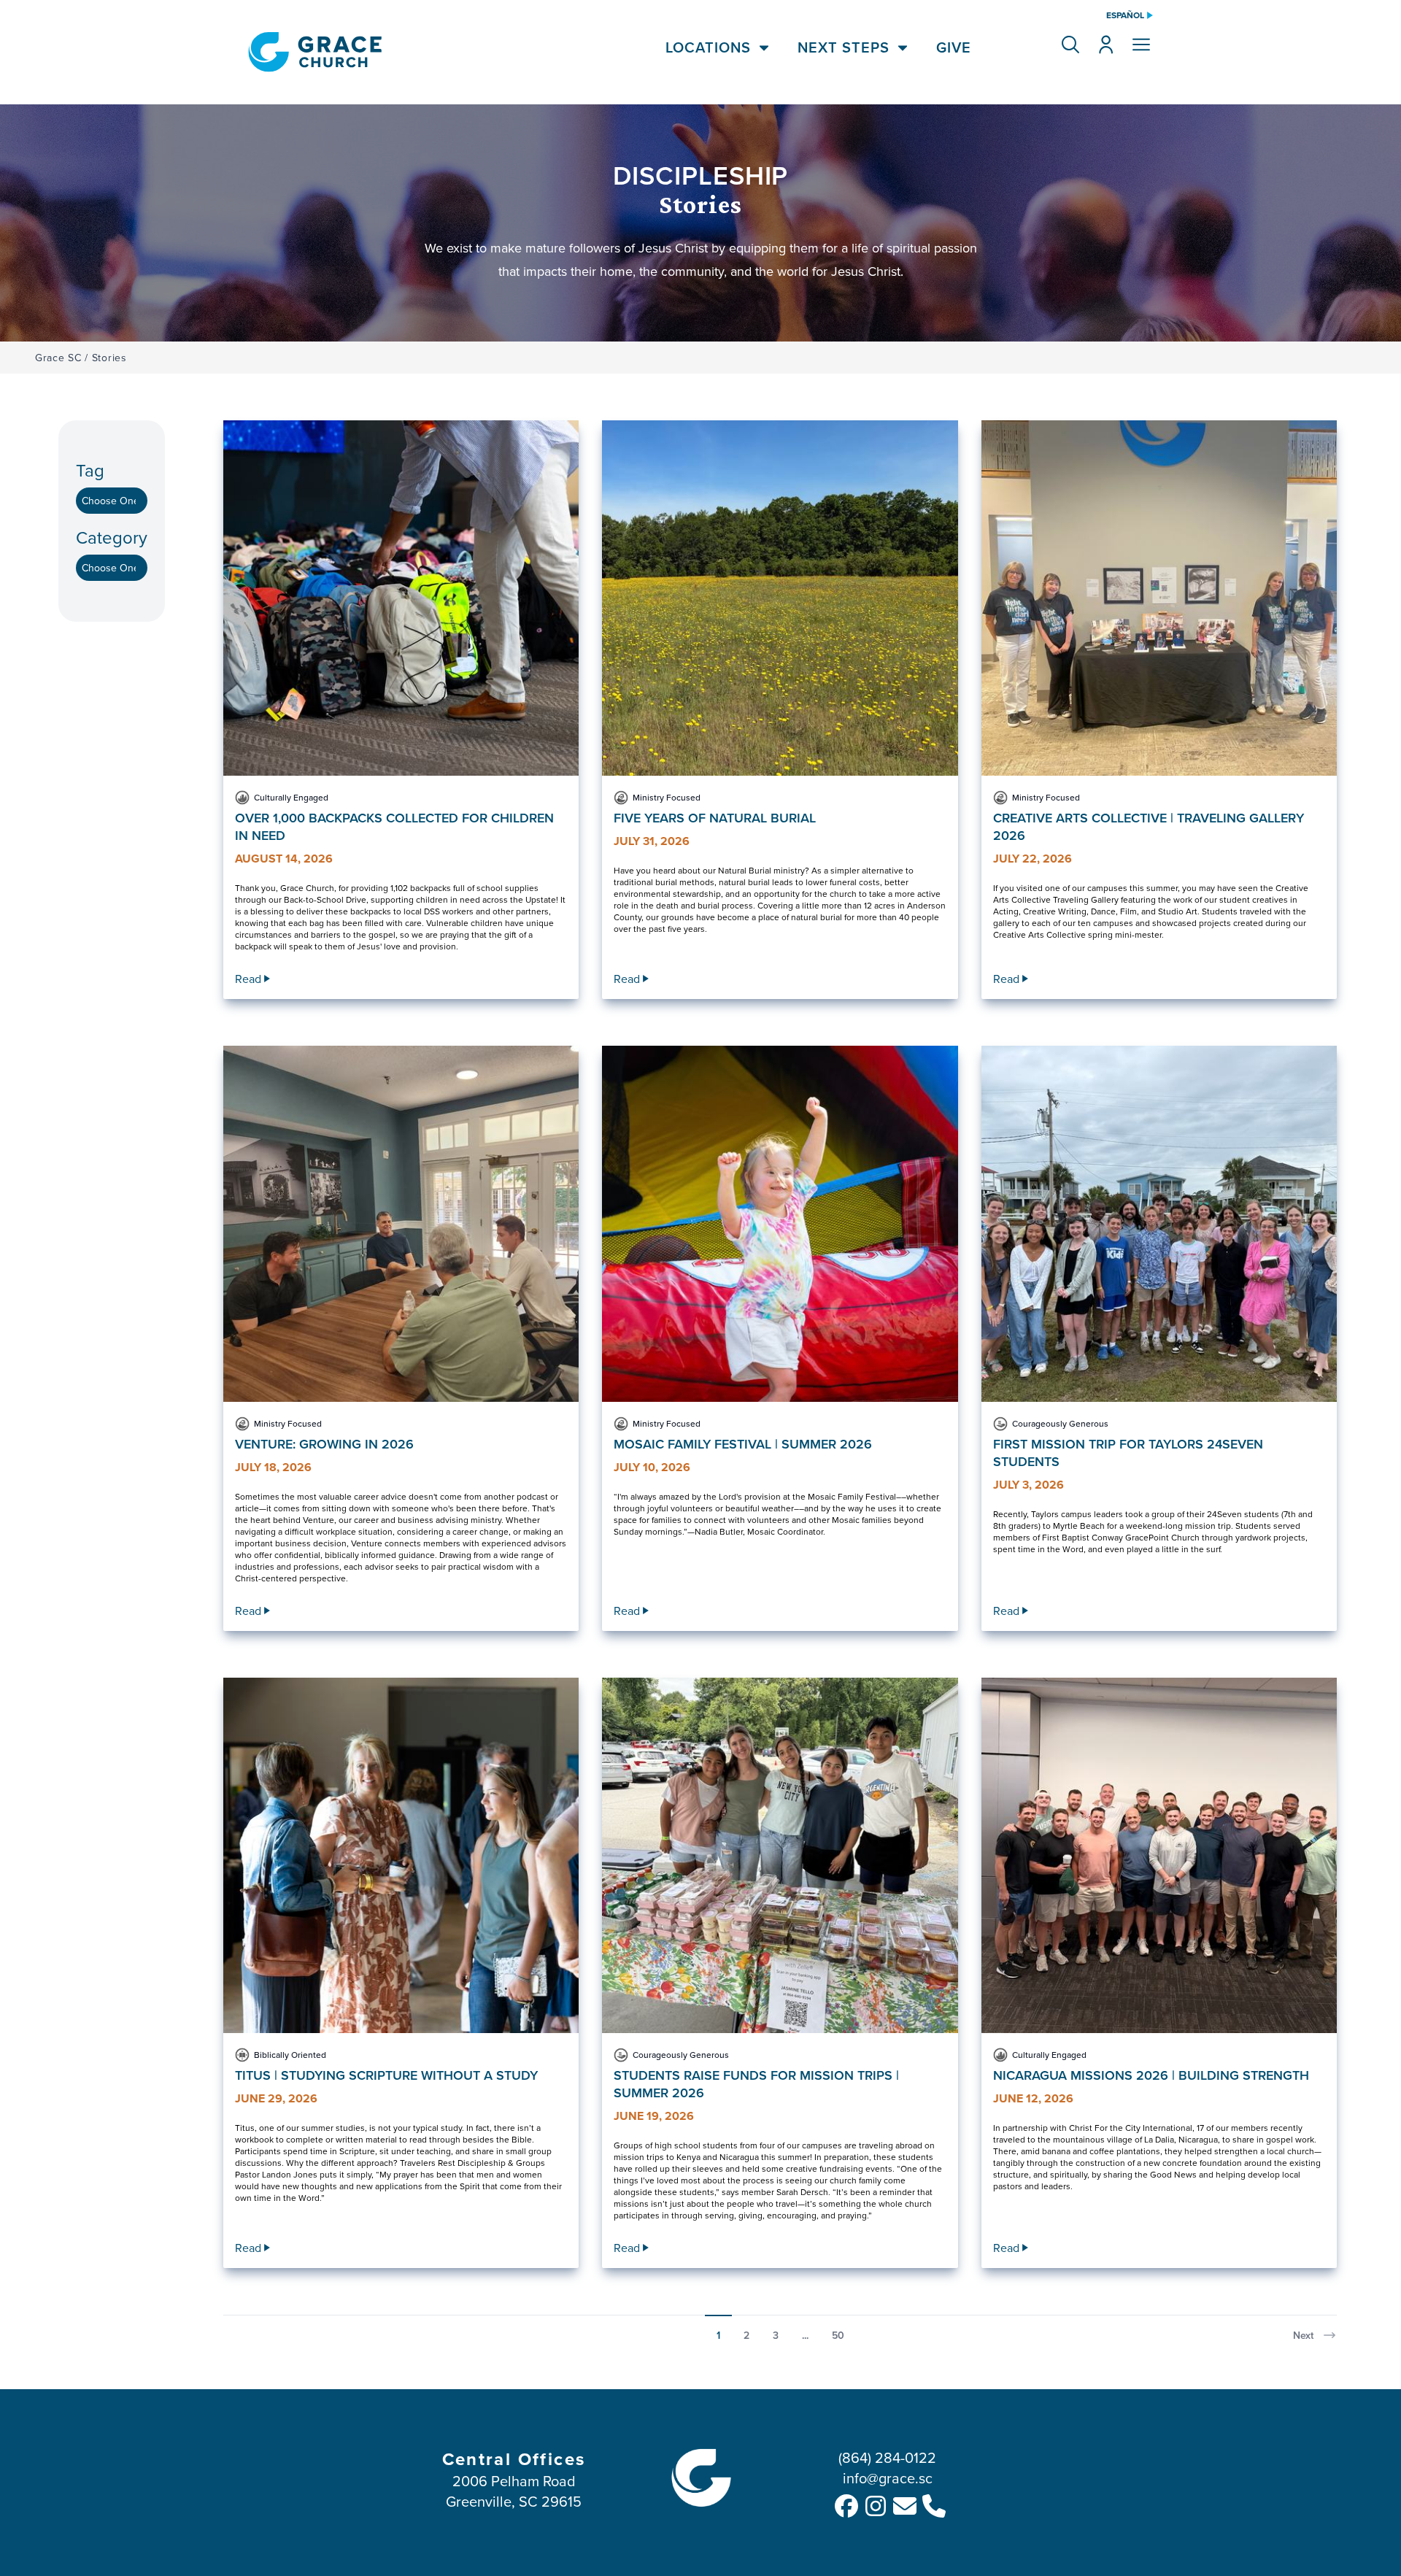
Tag (90, 470)
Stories (109, 358)
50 (838, 2335)
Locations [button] (708, 47)
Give (954, 47)
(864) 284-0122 (887, 2457)
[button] (1070, 45)
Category (112, 537)
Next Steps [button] (844, 47)
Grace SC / (62, 358)
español (1125, 15)
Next (1303, 2335)
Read (248, 979)
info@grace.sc (888, 2478)
